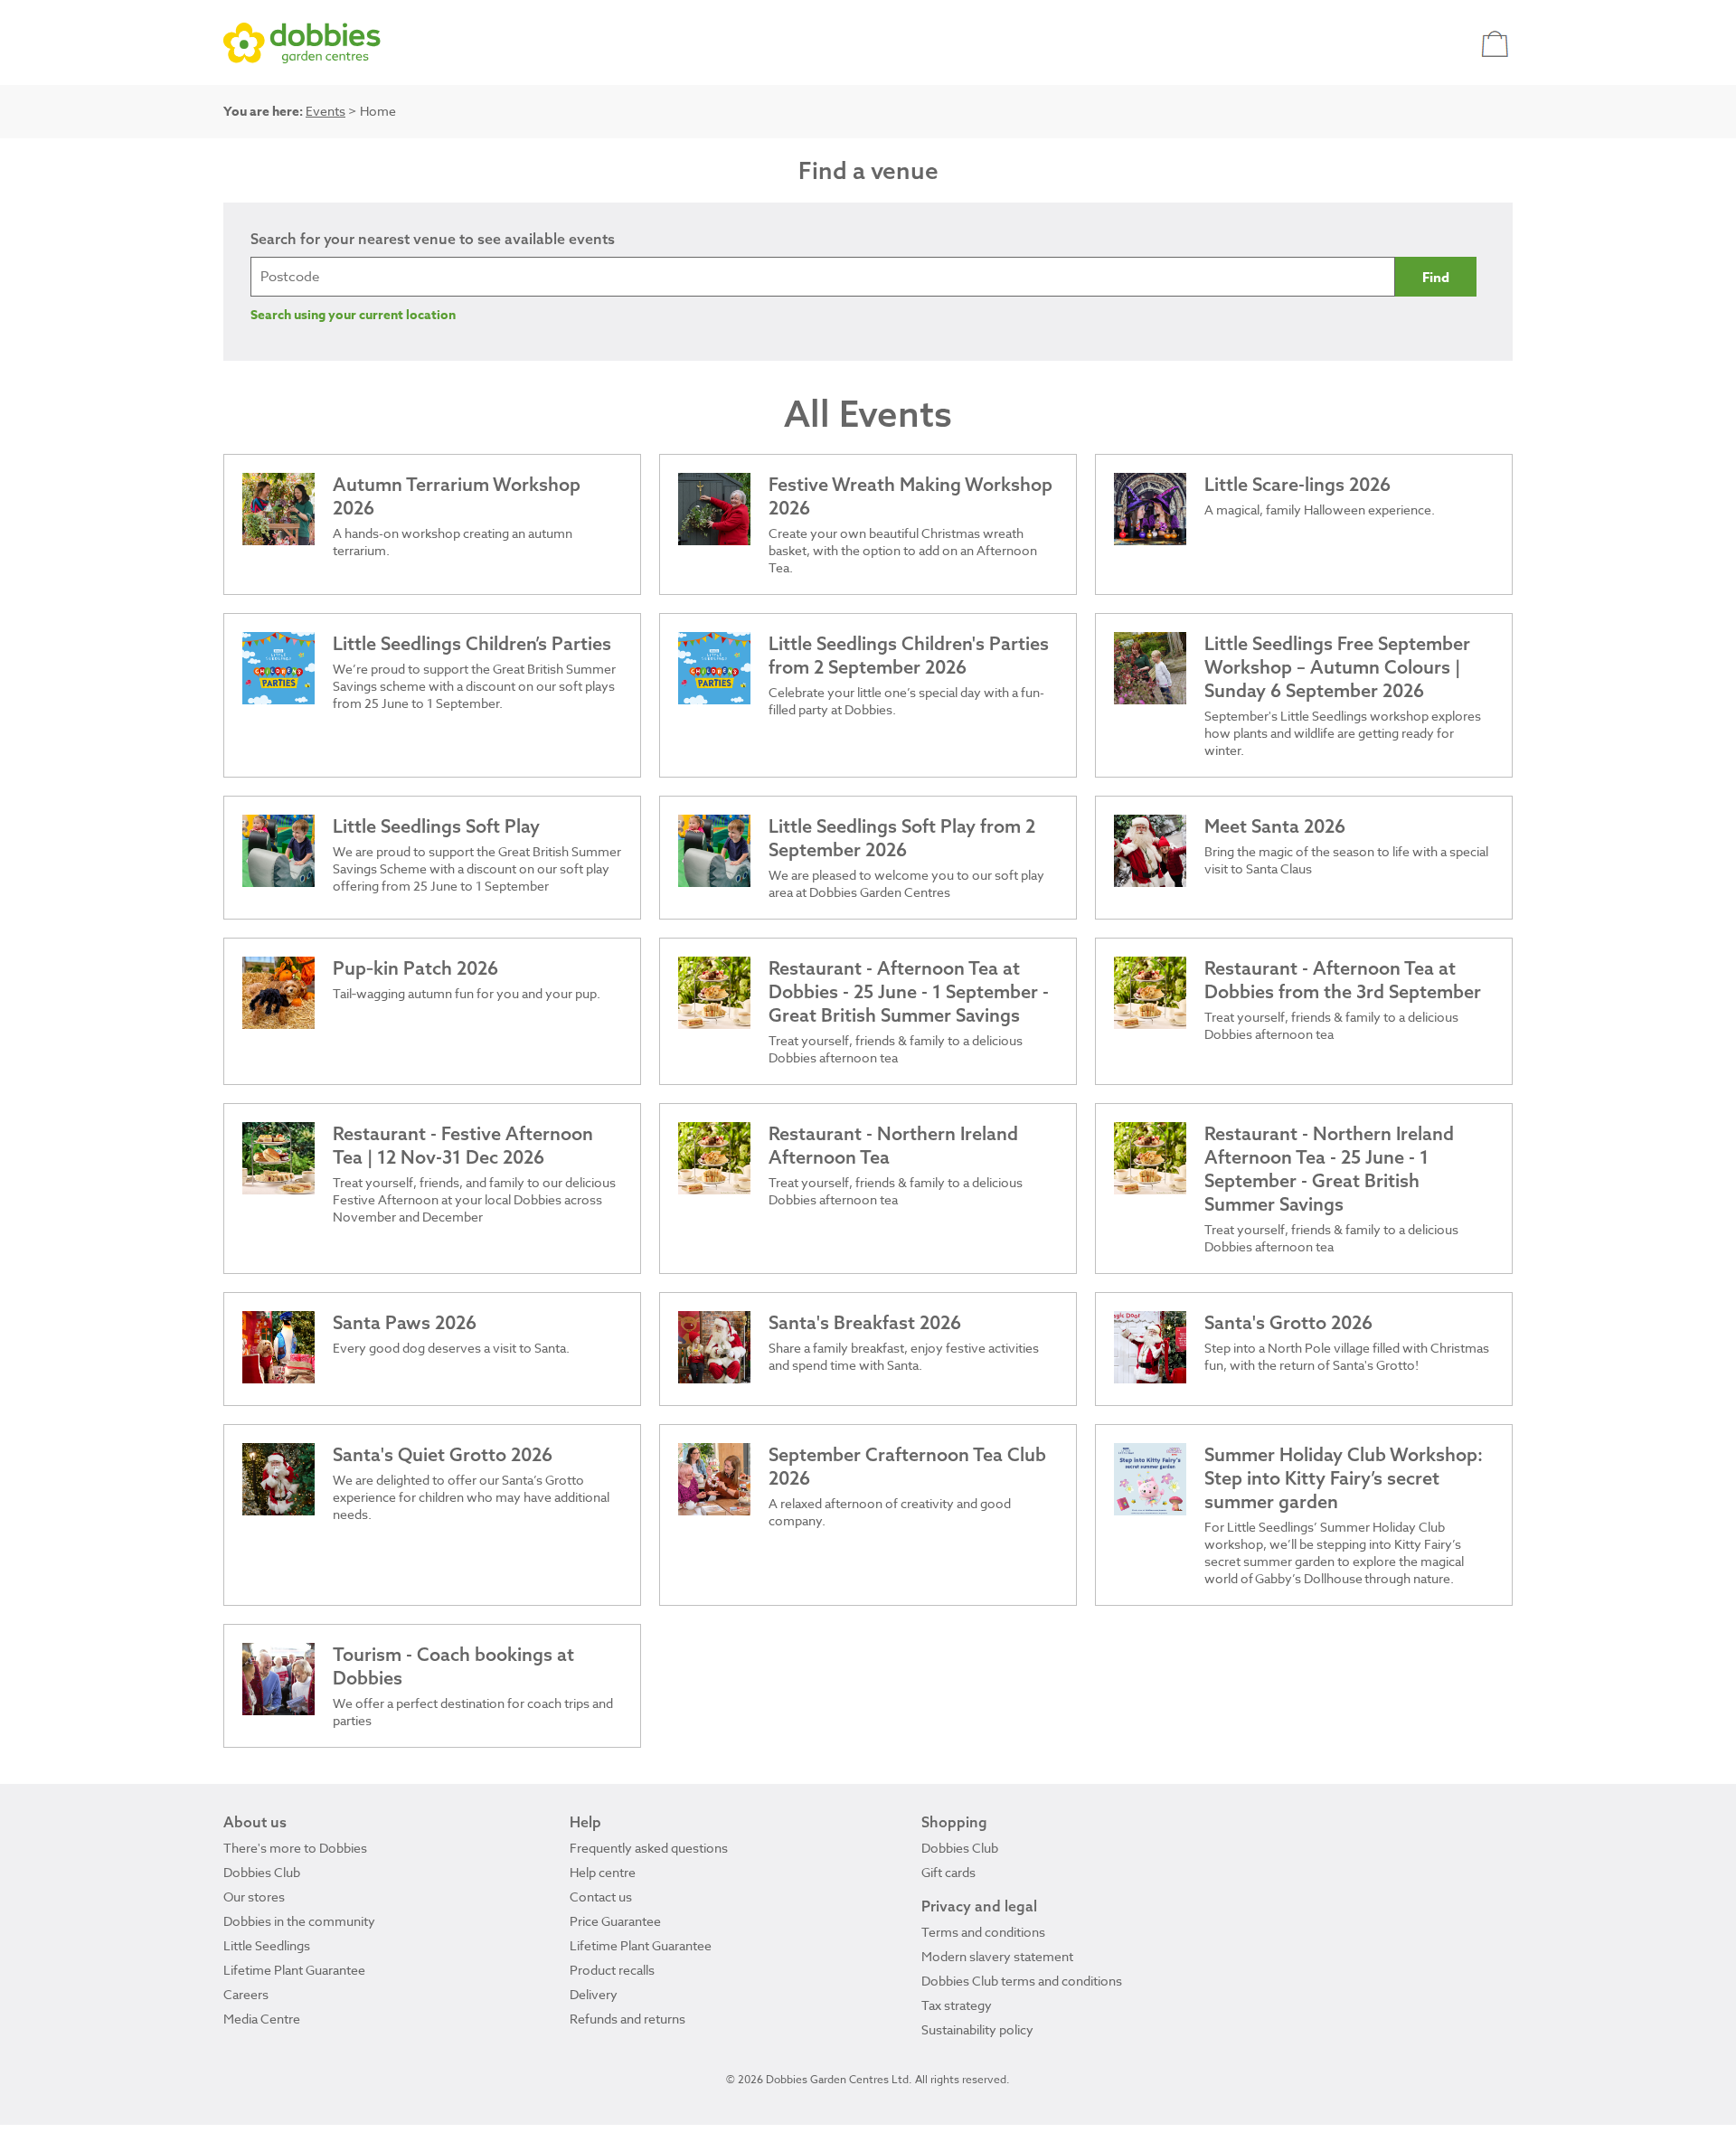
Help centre (603, 1872)
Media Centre (262, 2019)
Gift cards (948, 1872)
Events (325, 111)
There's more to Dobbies (295, 1848)
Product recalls (612, 1970)
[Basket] (1497, 43)
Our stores (254, 1897)
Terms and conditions (983, 1932)
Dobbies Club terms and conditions (1022, 1981)
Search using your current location (353, 315)
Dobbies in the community (299, 1921)
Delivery (594, 1994)
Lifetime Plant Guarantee (294, 1970)
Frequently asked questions (649, 1848)
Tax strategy (957, 2005)
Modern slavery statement (997, 1956)
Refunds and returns (627, 2019)
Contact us (601, 1897)
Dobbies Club (262, 1872)
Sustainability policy (977, 2029)
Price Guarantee (615, 1921)
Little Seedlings (267, 1945)
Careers (246, 1994)
